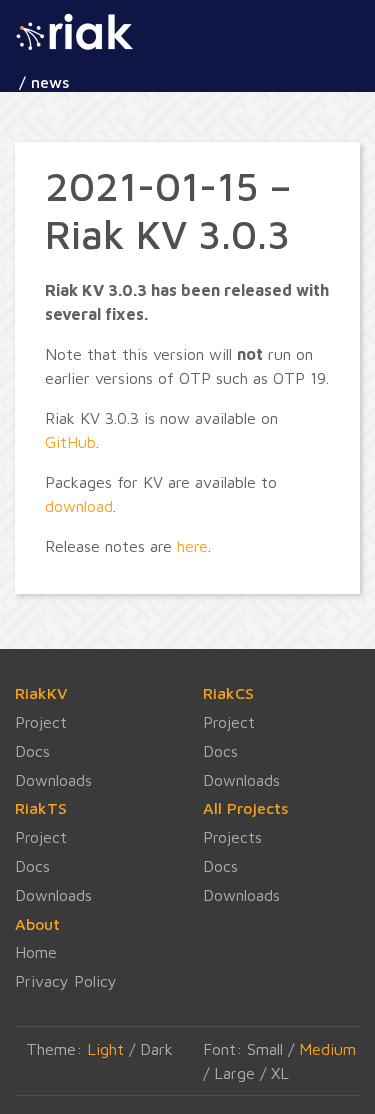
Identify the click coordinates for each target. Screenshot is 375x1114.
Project (41, 722)
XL (280, 1073)
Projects (232, 837)
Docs (32, 751)
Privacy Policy (66, 981)
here (192, 546)
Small (265, 1049)
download (79, 506)
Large (234, 1073)
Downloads (53, 780)
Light (105, 1049)
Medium (327, 1049)
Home (36, 952)
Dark (156, 1049)
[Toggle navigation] (122, 46)
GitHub (70, 442)
